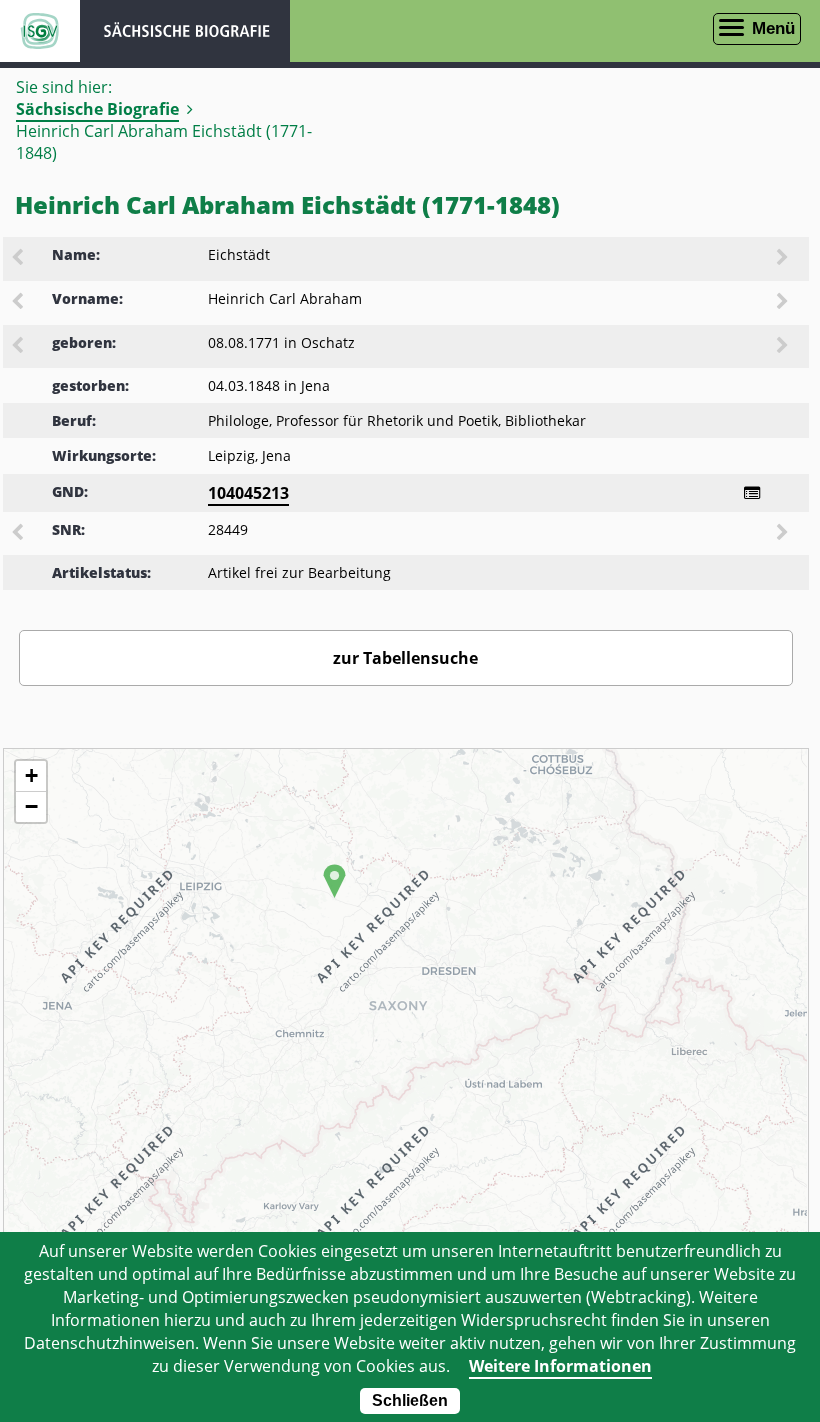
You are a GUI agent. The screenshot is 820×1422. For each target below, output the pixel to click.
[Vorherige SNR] (19, 534)
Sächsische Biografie (97, 109)
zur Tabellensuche (405, 658)
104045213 (248, 493)
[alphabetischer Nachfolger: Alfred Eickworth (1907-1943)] (784, 259)
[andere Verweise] (752, 493)
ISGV (40, 31)
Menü (773, 28)
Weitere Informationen (560, 1366)
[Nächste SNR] (784, 534)
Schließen (410, 1400)
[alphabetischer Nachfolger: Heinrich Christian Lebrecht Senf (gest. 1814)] (784, 303)
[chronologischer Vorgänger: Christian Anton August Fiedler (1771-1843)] (19, 347)
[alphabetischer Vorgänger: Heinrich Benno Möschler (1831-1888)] (19, 303)
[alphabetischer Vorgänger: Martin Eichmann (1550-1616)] (19, 259)
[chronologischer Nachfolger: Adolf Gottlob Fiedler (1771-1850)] (784, 347)
